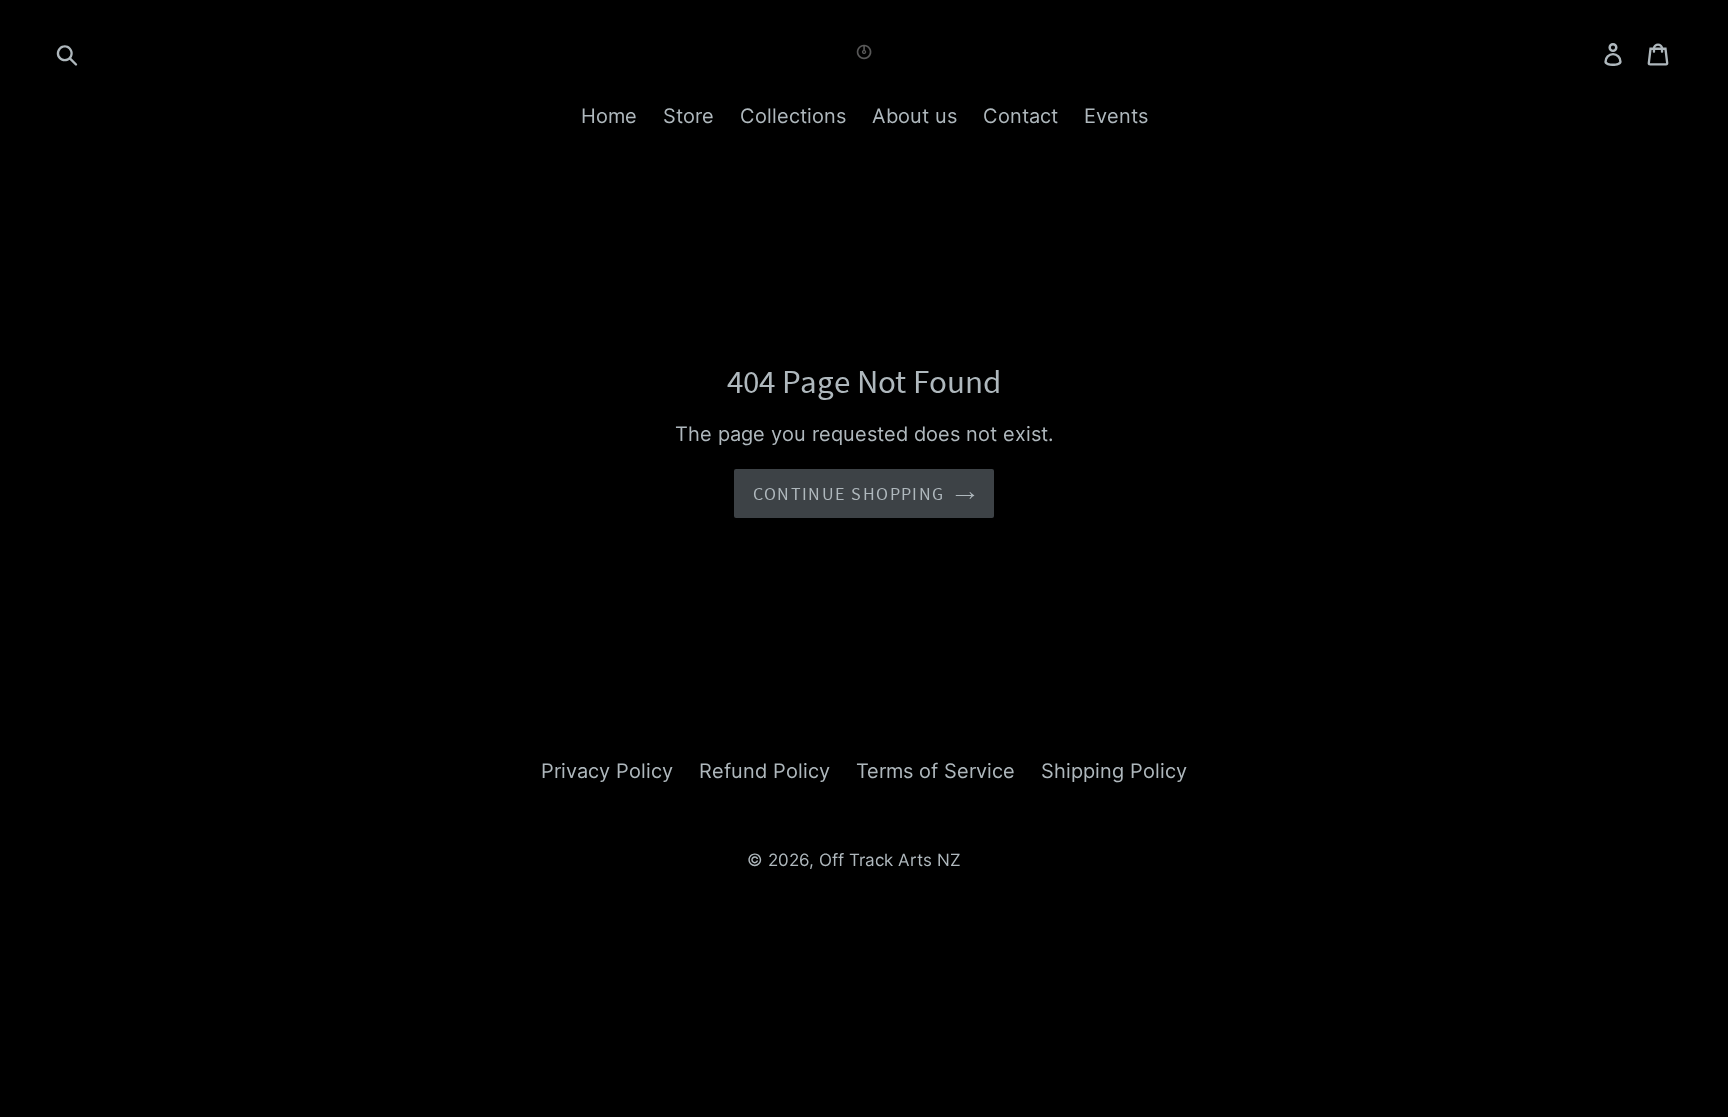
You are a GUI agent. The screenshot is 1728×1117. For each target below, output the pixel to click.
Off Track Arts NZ (890, 860)
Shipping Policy (1114, 771)
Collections (793, 116)
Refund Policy (764, 771)
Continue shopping (848, 493)
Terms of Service (935, 771)
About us (914, 116)
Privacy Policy (607, 771)
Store (688, 116)
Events (1116, 116)
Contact (1020, 116)
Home (609, 116)
